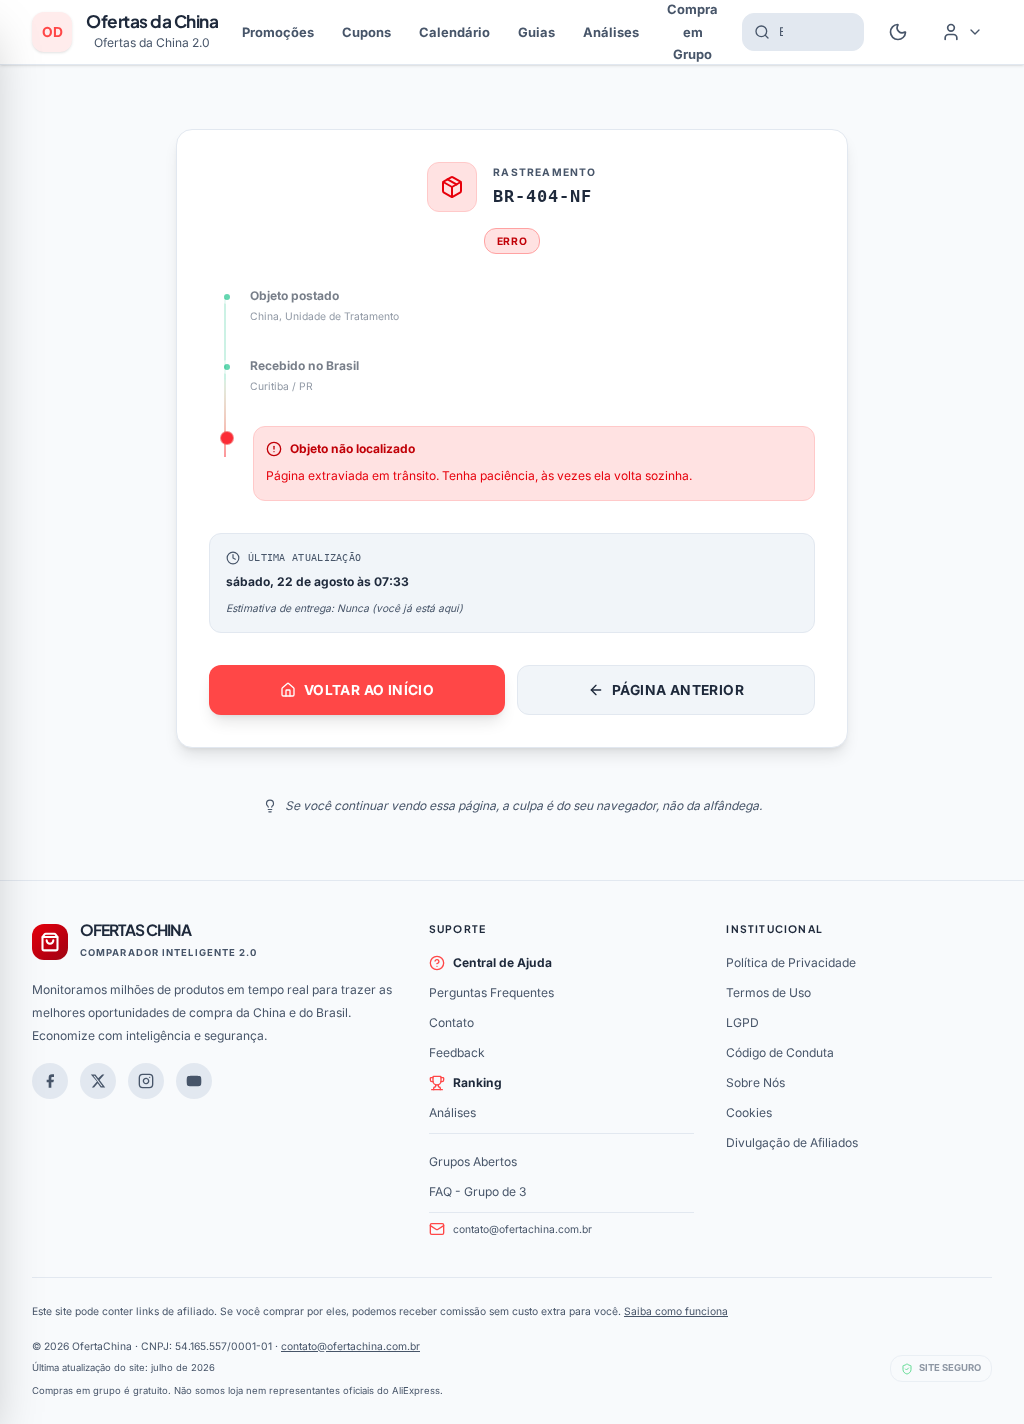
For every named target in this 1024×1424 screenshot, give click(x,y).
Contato (451, 1022)
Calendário (454, 32)
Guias (536, 32)
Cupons (366, 32)
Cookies (749, 1112)
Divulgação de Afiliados (792, 1142)
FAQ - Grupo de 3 (477, 1191)
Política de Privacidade (791, 962)
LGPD (742, 1022)
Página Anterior (678, 690)
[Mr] (50, 1081)
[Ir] (194, 1081)
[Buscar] (756, 32)
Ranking (477, 1082)
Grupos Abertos (473, 1161)
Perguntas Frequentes (491, 992)
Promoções (278, 32)
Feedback (457, 1052)
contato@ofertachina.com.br (522, 1229)
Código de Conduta (780, 1052)
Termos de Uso (768, 992)
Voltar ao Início (369, 690)
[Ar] (146, 1081)
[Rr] (98, 1081)
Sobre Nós (755, 1082)
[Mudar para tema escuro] (898, 32)
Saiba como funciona (676, 1311)
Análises (611, 32)
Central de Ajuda (502, 962)
